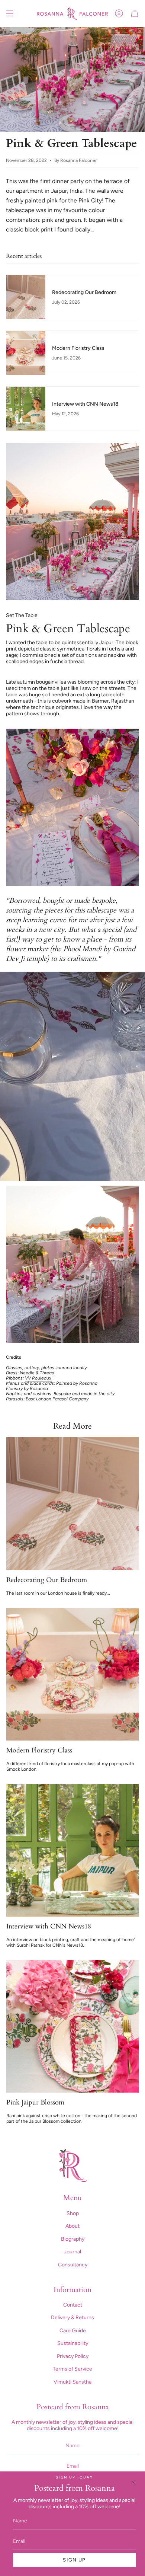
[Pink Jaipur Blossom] (73, 2026)
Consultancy (73, 2265)
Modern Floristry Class (39, 1751)
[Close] (134, 2483)
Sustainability (73, 2343)
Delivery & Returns (72, 2318)
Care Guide (73, 2331)
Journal (72, 2252)
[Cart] (135, 14)
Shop (73, 2213)
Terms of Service (72, 2369)
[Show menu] (10, 14)
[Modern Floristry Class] (73, 1674)
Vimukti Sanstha (72, 2382)
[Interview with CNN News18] (73, 1850)
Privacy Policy (73, 2356)
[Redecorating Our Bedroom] (73, 1504)
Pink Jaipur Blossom (35, 2103)
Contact (73, 2305)
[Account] (119, 14)
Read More (72, 1426)
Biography (73, 2239)
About (72, 2226)
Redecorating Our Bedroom (47, 1580)
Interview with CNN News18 (49, 1927)
